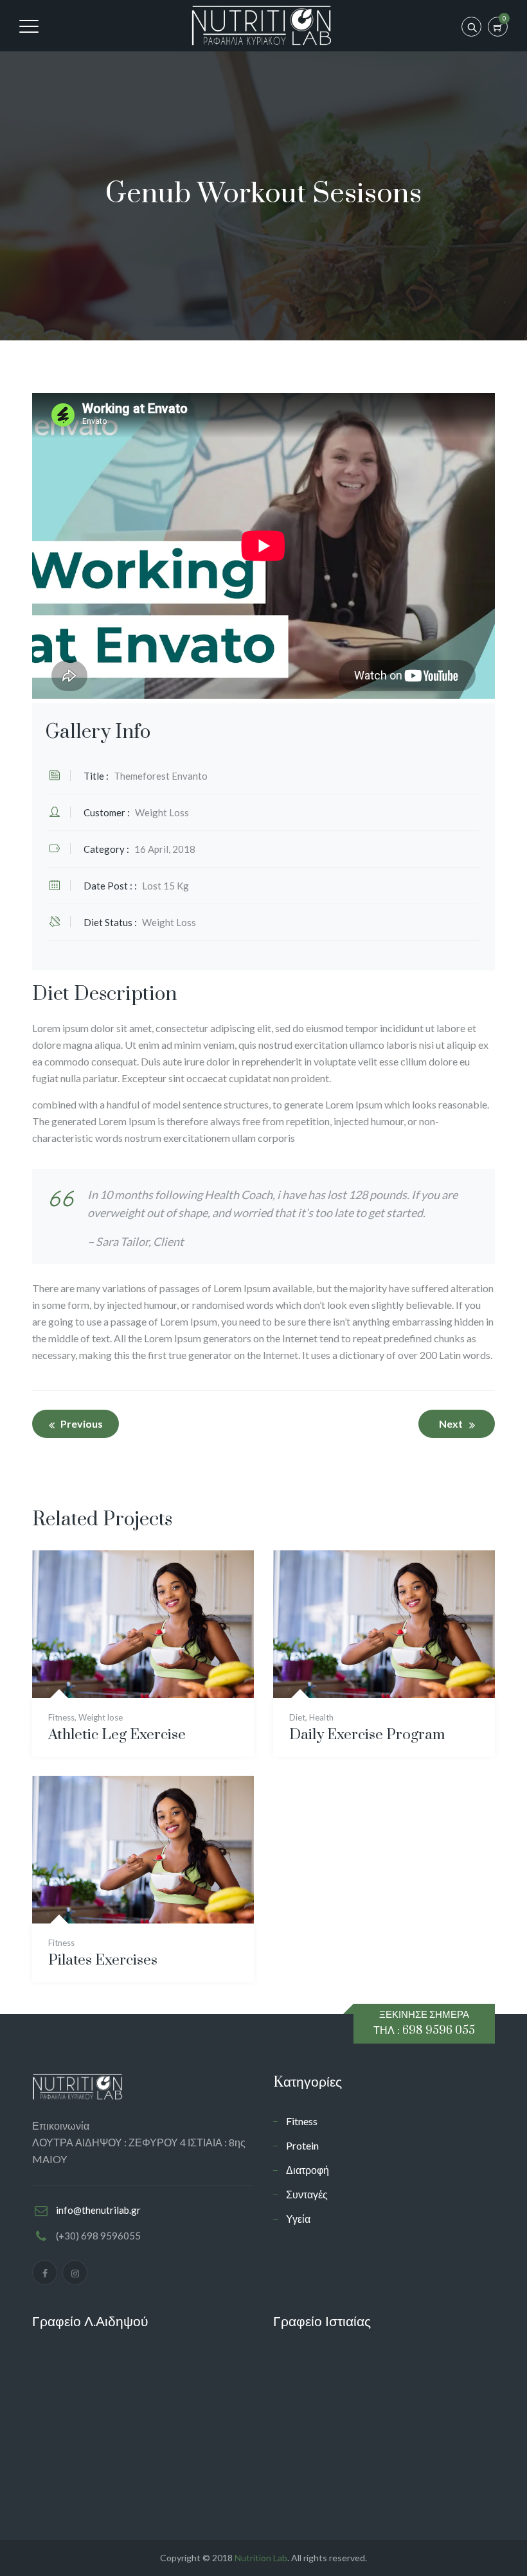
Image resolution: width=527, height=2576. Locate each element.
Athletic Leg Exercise (117, 1735)
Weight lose (101, 1717)
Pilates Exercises (103, 1960)
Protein (302, 2145)
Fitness (61, 1717)
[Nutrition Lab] (262, 26)
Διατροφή (308, 2170)
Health (321, 1717)
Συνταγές (307, 2194)
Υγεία (298, 2219)
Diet (297, 1717)
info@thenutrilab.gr (98, 2210)
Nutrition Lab (261, 2558)
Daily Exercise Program (367, 1735)
